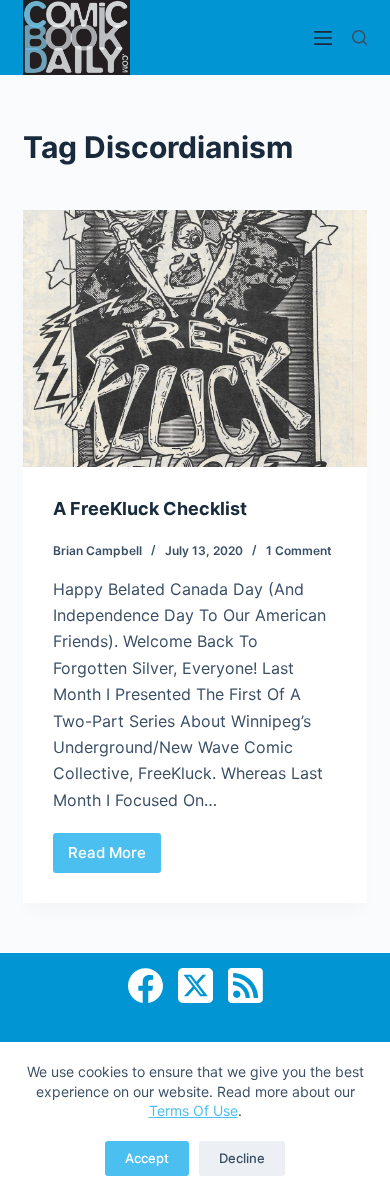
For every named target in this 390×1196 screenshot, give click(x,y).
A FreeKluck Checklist (150, 508)
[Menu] (323, 38)
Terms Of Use (193, 1110)
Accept (147, 1158)
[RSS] (245, 985)
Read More (114, 858)
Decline (242, 1158)
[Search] (359, 37)
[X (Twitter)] (195, 985)
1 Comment (299, 550)
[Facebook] (145, 985)
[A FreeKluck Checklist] (194, 338)
